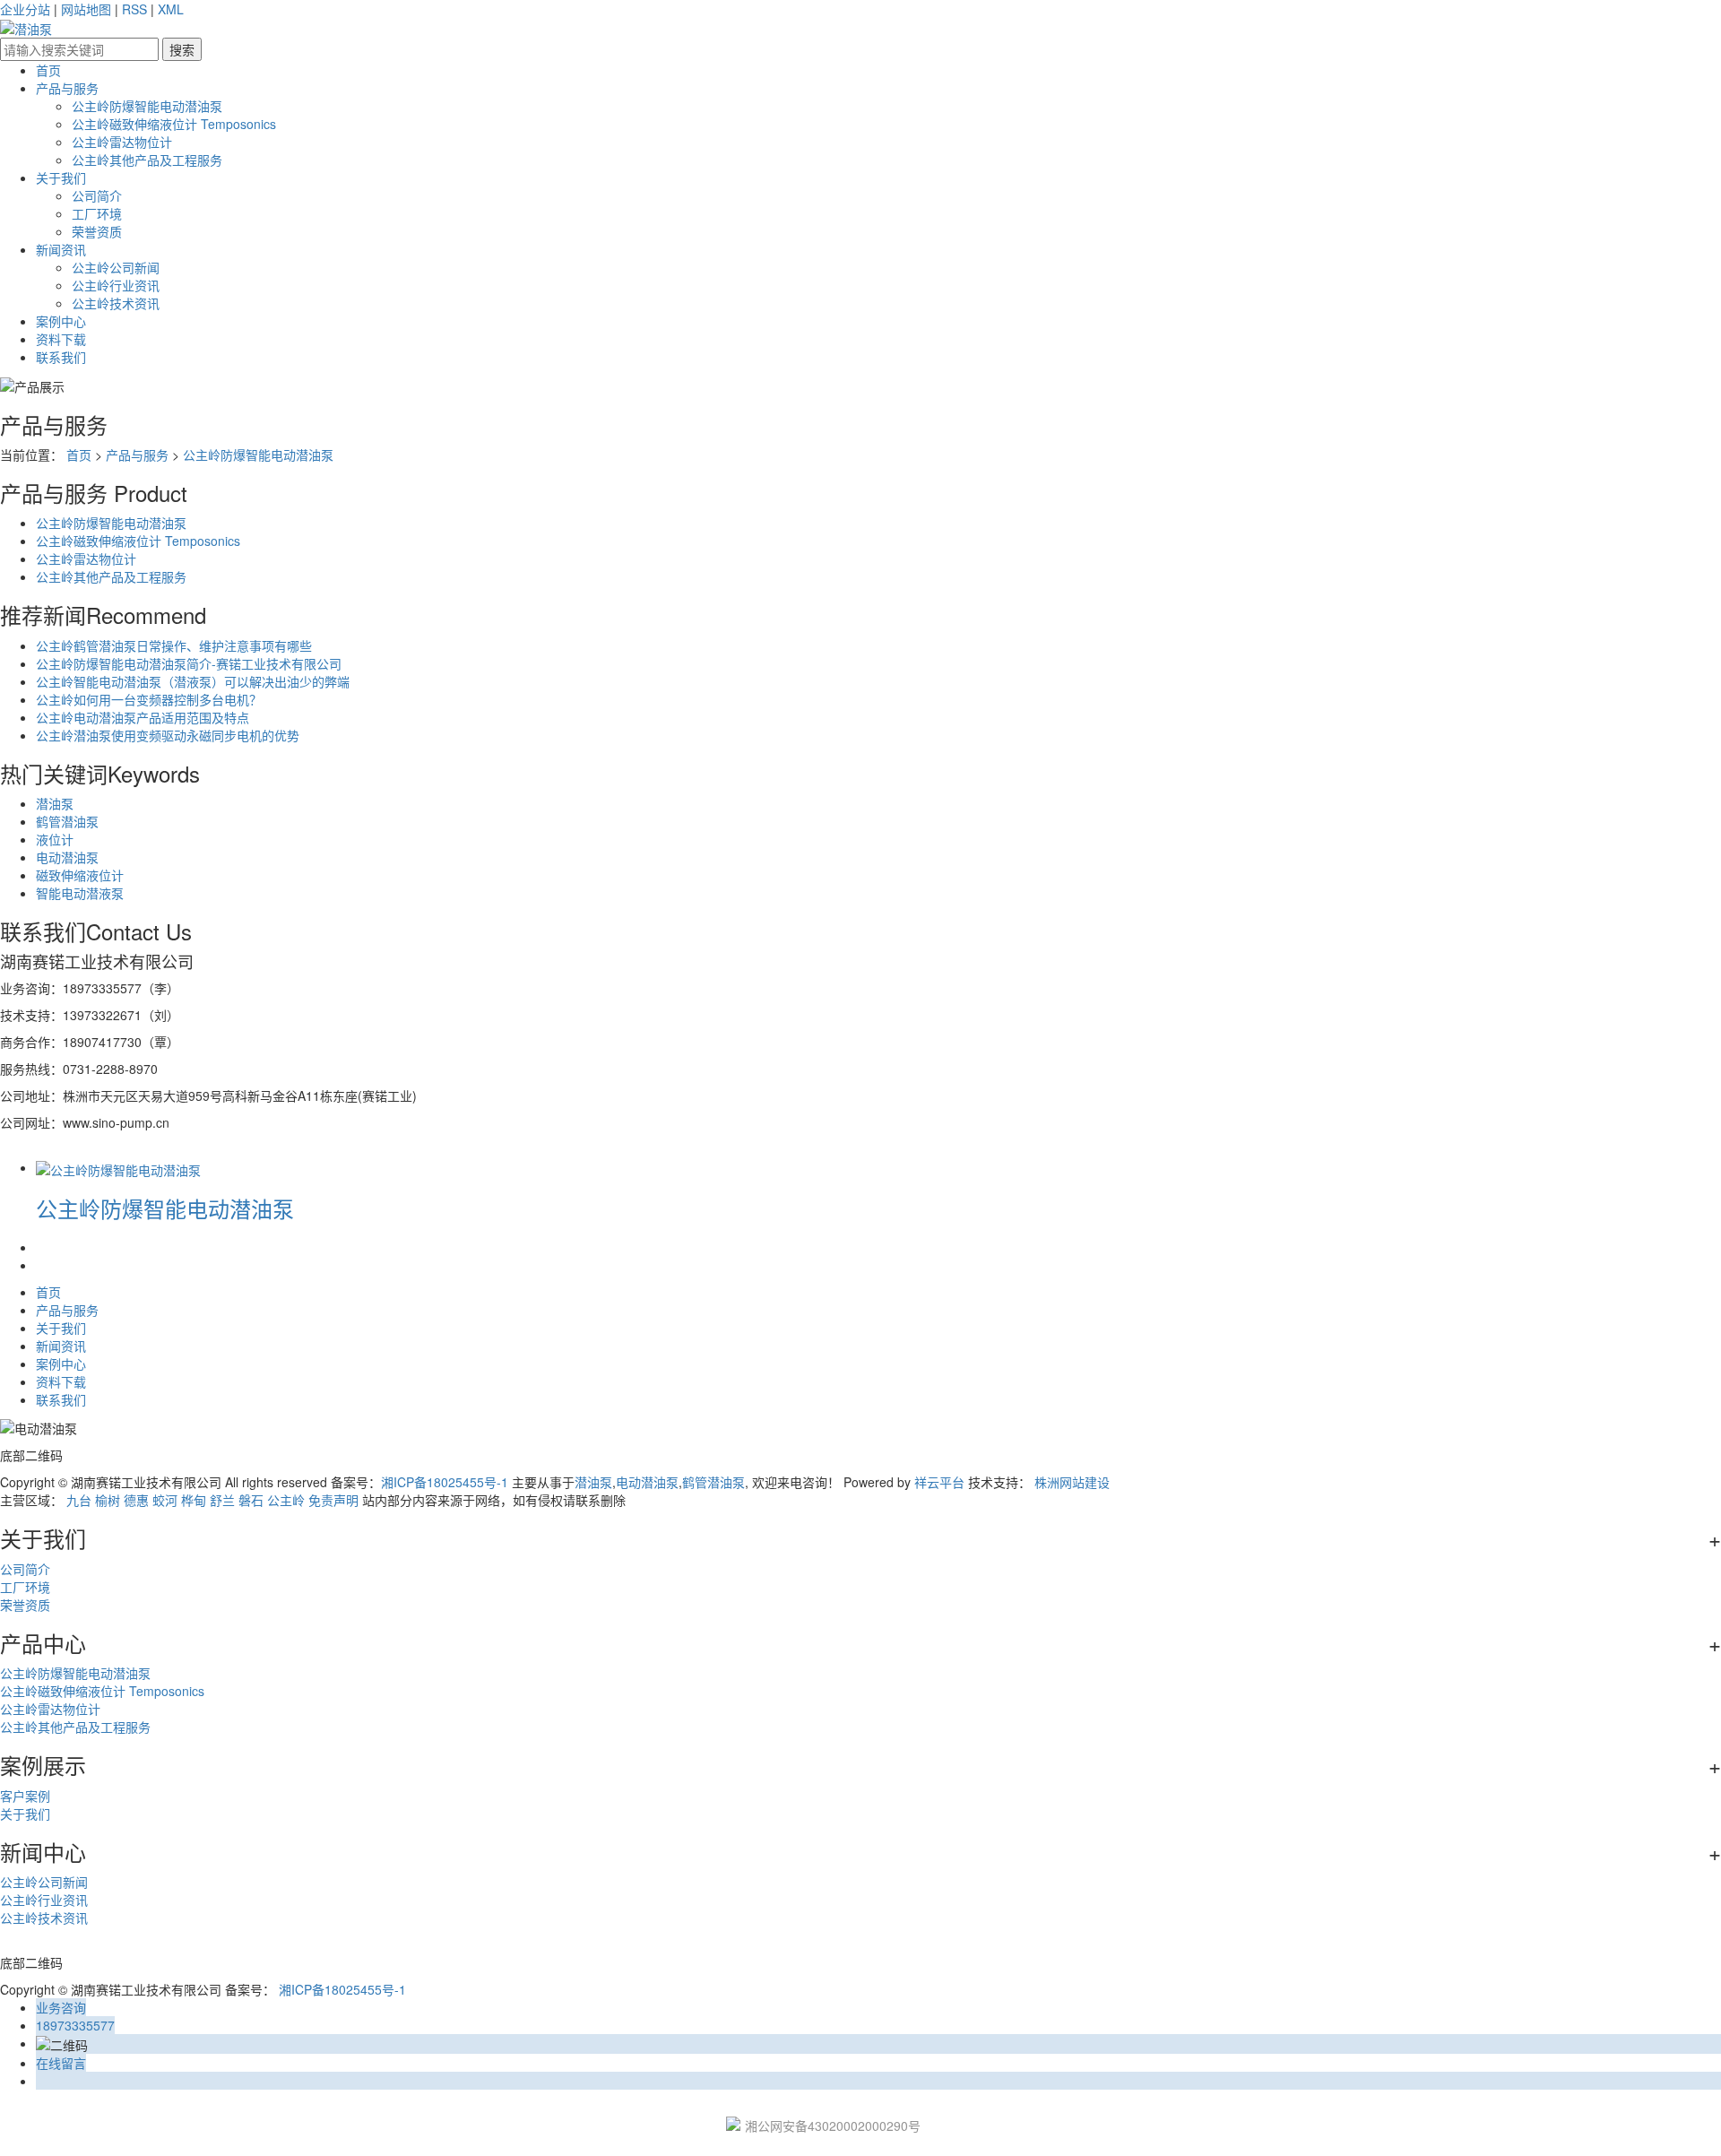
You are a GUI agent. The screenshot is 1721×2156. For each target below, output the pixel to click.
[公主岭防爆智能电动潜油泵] (118, 1167)
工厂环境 (97, 213)
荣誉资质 (97, 231)
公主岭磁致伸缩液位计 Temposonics (174, 124)
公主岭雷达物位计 (122, 142)
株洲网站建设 (1072, 1482)
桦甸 (194, 1500)
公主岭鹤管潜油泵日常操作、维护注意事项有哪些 (174, 645)
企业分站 (25, 9)
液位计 (55, 839)
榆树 (108, 1500)
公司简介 (97, 195)
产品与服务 (67, 88)
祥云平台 (939, 1482)
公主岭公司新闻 (116, 267)
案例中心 (61, 321)
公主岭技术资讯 (116, 303)
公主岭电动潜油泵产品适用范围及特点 (143, 717)
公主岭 (286, 1500)
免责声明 (333, 1500)
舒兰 (222, 1500)
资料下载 (61, 339)
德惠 (136, 1500)
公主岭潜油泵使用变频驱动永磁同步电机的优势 (168, 735)
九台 (79, 1500)
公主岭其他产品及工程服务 (147, 160)
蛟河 (165, 1500)
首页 (48, 70)
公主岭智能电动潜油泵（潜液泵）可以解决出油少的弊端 (193, 681)
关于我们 (61, 178)
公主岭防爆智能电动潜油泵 (147, 106)
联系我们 (61, 357)
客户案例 (25, 1796)
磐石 (251, 1500)
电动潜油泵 (67, 857)
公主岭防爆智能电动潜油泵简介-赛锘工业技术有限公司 (189, 663)
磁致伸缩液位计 (80, 875)
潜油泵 (55, 803)
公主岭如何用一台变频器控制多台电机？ (149, 699)
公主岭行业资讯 (116, 285)
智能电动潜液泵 (80, 893)
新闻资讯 (61, 249)
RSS (134, 9)
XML (171, 9)
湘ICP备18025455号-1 (445, 1482)
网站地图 (86, 9)
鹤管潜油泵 (67, 821)
